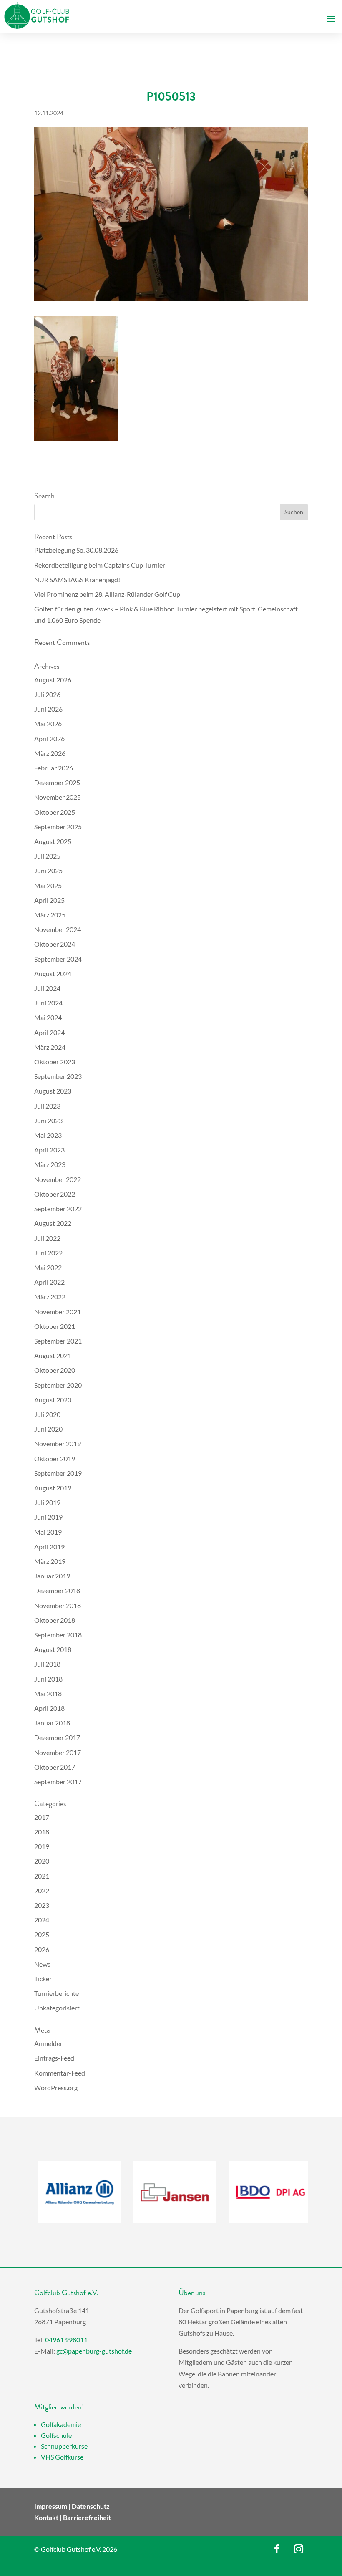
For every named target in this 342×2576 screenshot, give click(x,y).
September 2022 (58, 1208)
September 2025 (58, 827)
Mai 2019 (48, 1532)
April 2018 (49, 1708)
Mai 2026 (48, 724)
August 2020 (53, 1400)
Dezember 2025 (57, 782)
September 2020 (58, 1385)
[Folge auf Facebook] (277, 2549)
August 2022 (53, 1223)
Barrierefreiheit (87, 2517)
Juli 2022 (47, 1238)
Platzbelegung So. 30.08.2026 (76, 550)
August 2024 (53, 974)
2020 (42, 1861)
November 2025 (58, 797)
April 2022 (49, 1282)
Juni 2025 (48, 870)
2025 (42, 1934)
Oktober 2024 (55, 944)
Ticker (43, 1979)
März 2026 (50, 753)
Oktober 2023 (55, 1062)
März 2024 (50, 1047)
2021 (42, 1876)
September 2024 (58, 959)
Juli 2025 (47, 856)
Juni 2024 (48, 1003)
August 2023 (53, 1091)
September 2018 (58, 1635)
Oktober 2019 (55, 1458)
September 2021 (58, 1341)
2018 (42, 1832)
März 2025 (50, 915)
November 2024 (58, 929)
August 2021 (53, 1355)
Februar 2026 (54, 768)
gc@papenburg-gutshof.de (94, 2351)
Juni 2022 (48, 1253)
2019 (42, 1846)
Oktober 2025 (55, 812)
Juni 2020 (48, 1429)
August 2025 (53, 841)
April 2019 (49, 1547)
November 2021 (58, 1312)
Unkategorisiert (57, 2008)
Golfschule (56, 2435)
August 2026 (53, 680)
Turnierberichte (57, 1993)
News (42, 1964)
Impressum (51, 2506)
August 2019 (53, 1488)
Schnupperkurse (64, 2446)
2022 (42, 1890)
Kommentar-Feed (60, 2073)
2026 (42, 1949)
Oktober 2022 (55, 1194)
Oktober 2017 (55, 1767)
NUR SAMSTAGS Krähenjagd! (77, 580)
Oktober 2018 (55, 1620)
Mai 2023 (48, 1135)
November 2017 (58, 1752)
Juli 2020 (47, 1414)
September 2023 (58, 1076)
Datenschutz (91, 2506)
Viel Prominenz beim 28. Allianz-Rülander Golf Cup (107, 594)
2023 (42, 1905)
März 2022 (50, 1297)
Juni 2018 (48, 1679)
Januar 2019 (52, 1576)
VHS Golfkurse (62, 2457)
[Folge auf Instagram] (299, 2549)
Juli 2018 (47, 1664)
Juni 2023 (48, 1120)
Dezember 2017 (57, 1737)
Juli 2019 (47, 1502)
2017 (42, 1817)
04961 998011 (66, 2340)
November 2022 (58, 1179)
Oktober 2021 (55, 1326)
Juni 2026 (48, 709)
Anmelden (49, 2043)
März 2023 (50, 1164)
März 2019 (50, 1561)
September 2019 (58, 1473)
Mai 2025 (48, 885)
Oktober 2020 (55, 1370)
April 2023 (49, 1150)
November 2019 (58, 1443)
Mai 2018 (48, 1693)
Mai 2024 (48, 1017)
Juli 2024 (47, 988)
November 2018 (58, 1605)
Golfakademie (61, 2424)
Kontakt (46, 2517)
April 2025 (49, 900)
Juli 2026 (47, 694)
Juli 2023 (47, 1106)
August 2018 (53, 1649)
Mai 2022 (48, 1267)
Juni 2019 (48, 1517)
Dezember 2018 (57, 1590)
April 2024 (49, 1032)
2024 (42, 1920)
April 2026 (49, 739)
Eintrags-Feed (54, 2058)
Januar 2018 (52, 1723)
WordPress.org (56, 2087)
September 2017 (58, 1782)
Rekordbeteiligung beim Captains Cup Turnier (100, 565)
